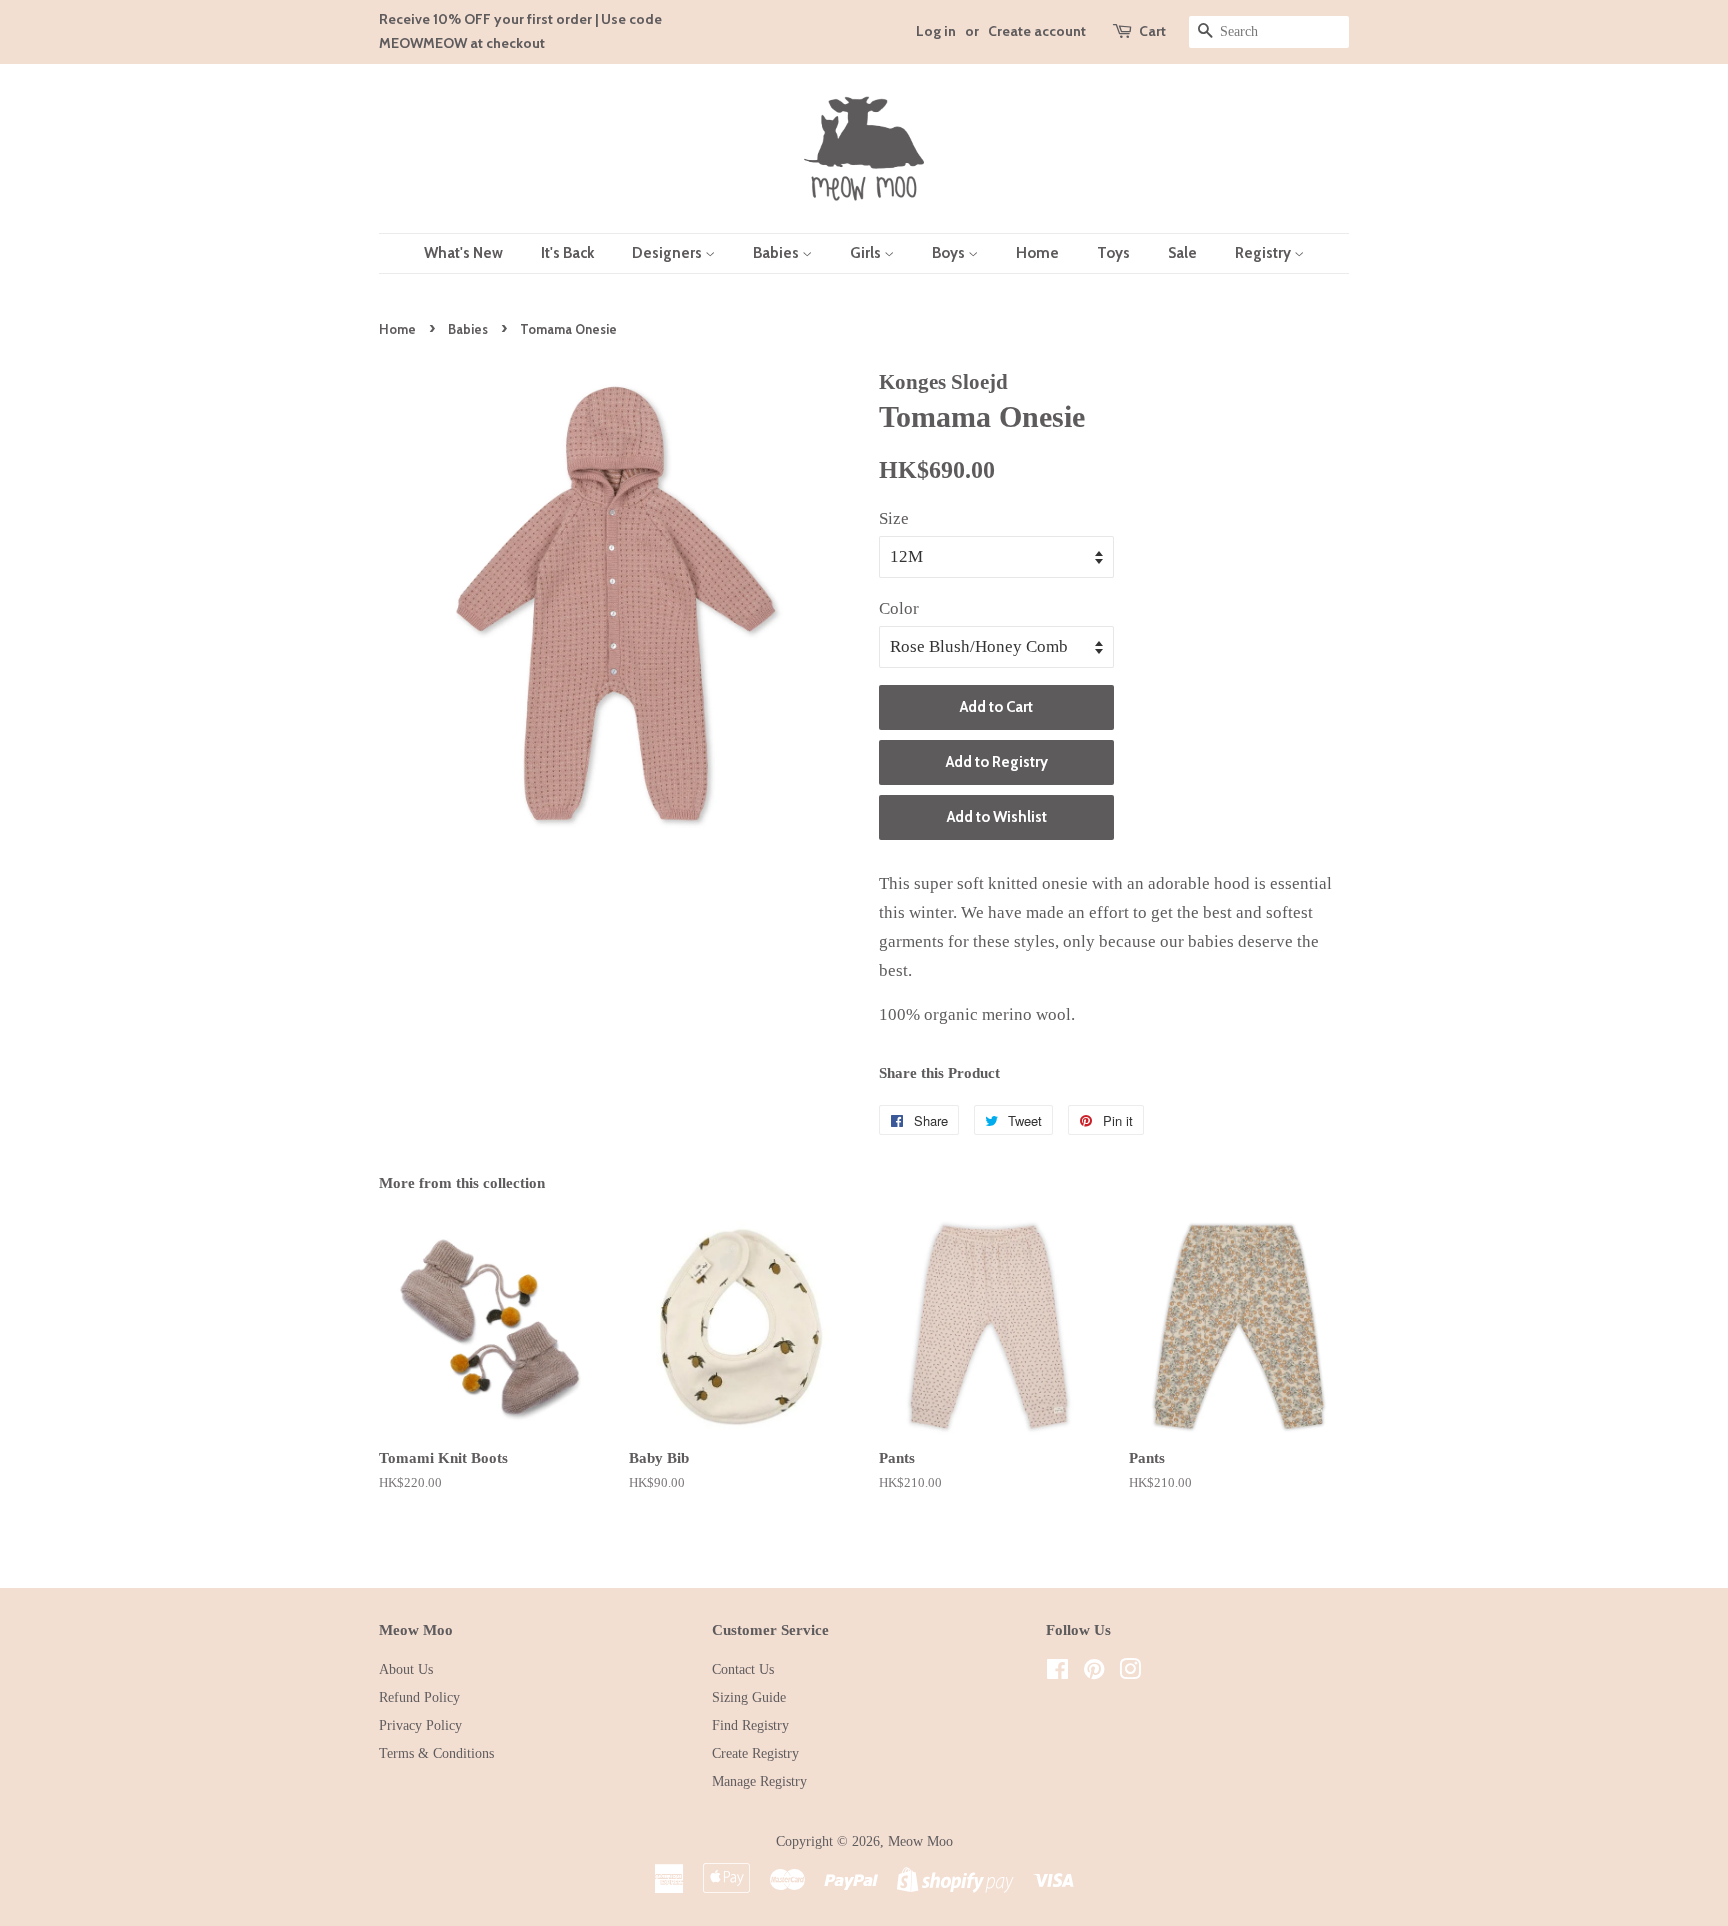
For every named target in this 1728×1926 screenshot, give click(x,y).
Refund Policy (419, 1697)
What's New (463, 253)
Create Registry (755, 1753)
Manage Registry (759, 1781)
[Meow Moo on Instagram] (1130, 1673)
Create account (1037, 31)
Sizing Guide (749, 1697)
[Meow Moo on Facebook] (1057, 1673)
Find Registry (750, 1725)
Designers (668, 253)
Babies (777, 253)
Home (1037, 253)
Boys (950, 253)
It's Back (567, 253)
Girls (867, 253)
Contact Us (743, 1669)
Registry (1264, 253)
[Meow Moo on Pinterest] (1094, 1673)
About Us (406, 1669)
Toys (1113, 253)
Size (894, 518)
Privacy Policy (420, 1725)
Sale (1182, 253)
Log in (936, 31)
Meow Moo (920, 1841)
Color (899, 608)
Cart (1152, 31)
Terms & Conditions (436, 1753)
